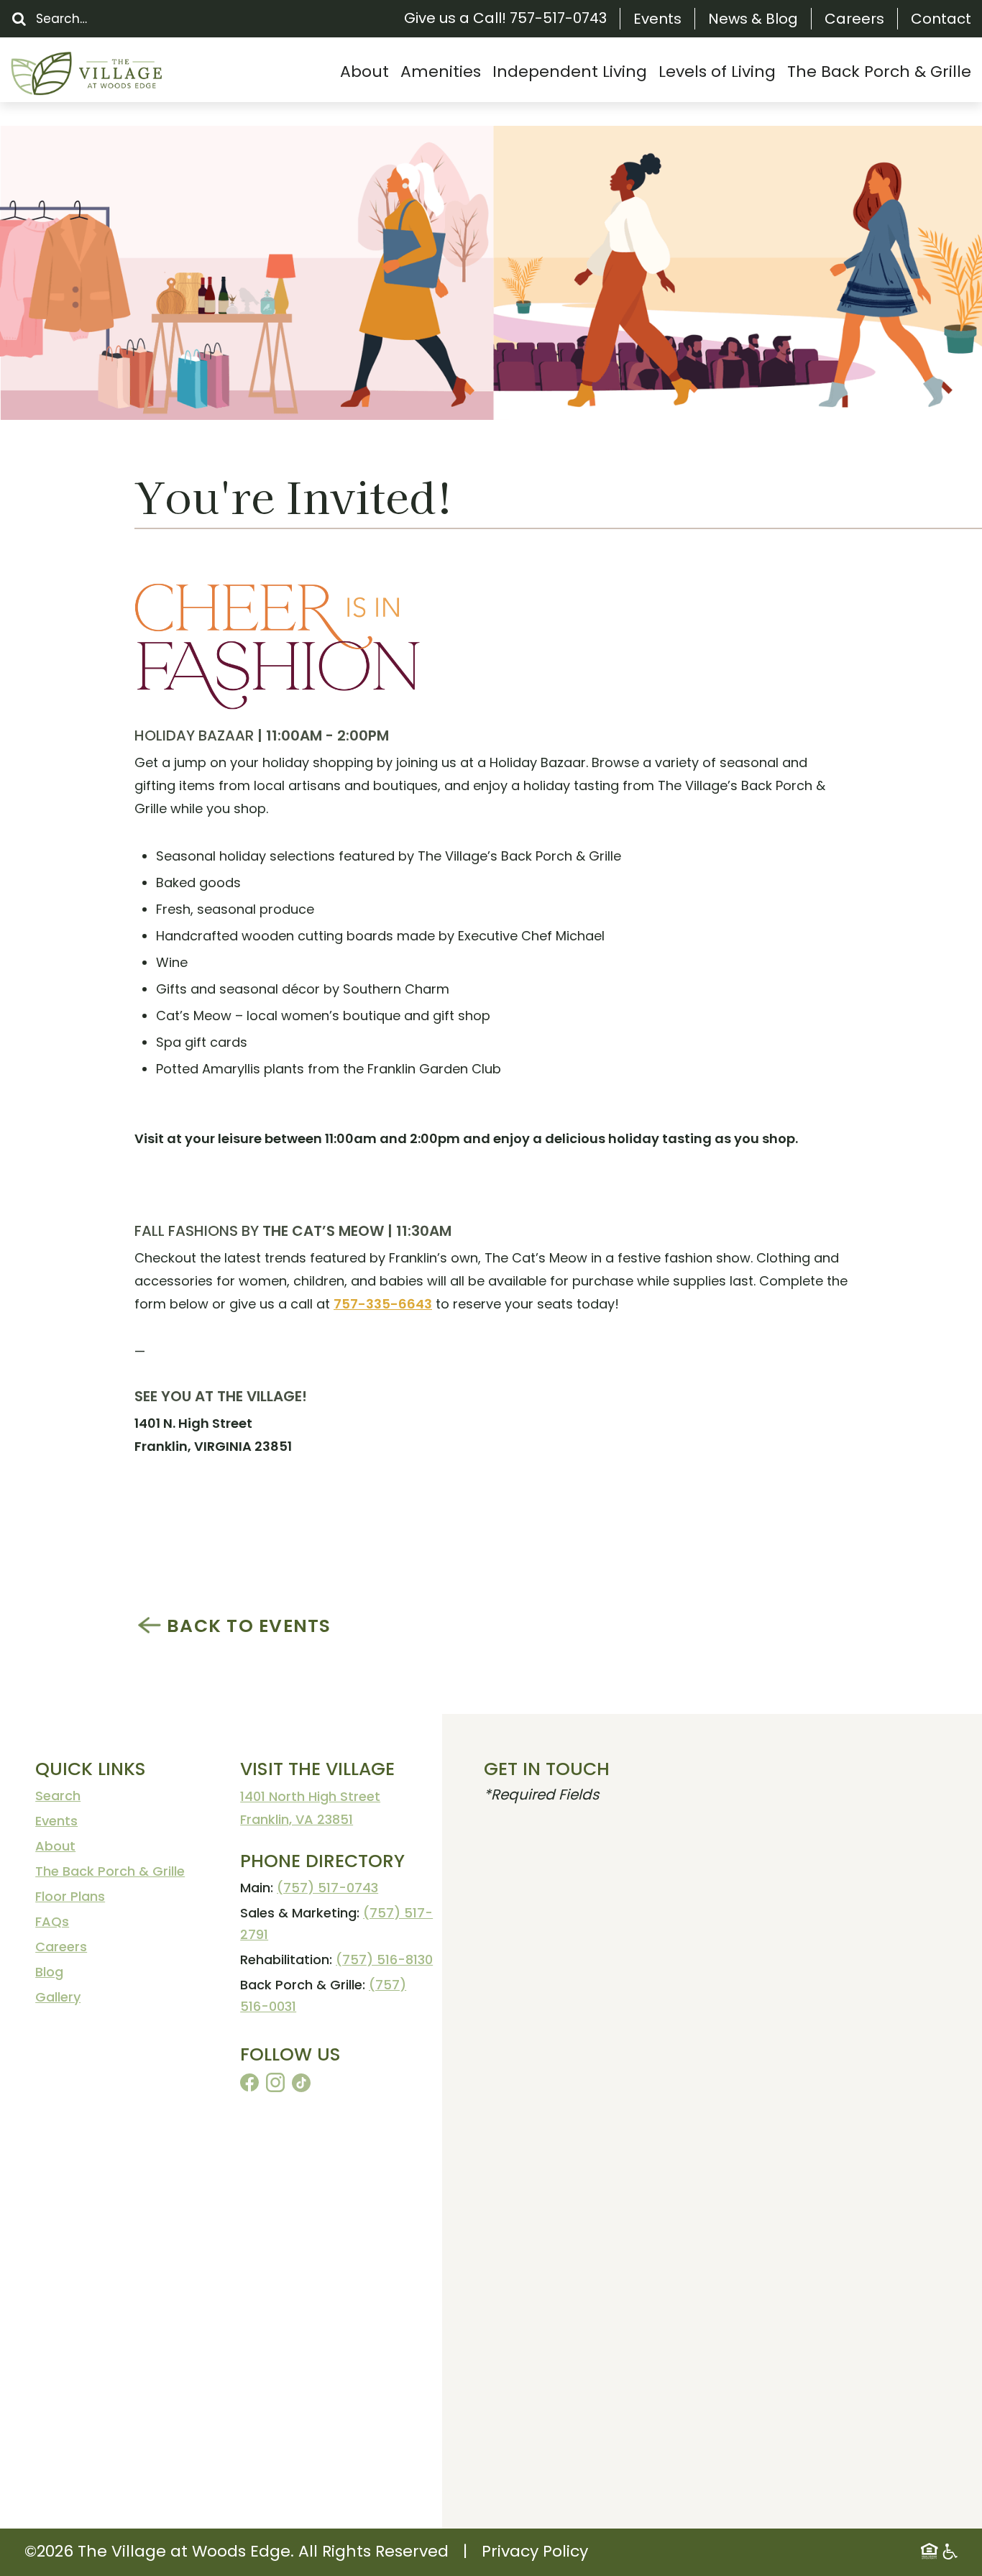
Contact (941, 19)
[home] (119, 74)
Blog (49, 1972)
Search (58, 1796)
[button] (364, 72)
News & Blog (753, 19)
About (55, 1846)
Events (657, 19)
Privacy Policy (535, 2551)
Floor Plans (70, 1896)
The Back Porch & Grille (110, 1871)
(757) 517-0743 (327, 1888)
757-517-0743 (558, 18)
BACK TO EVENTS (249, 1626)
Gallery (58, 1997)
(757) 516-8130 (384, 1959)
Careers (854, 19)
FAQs (52, 1921)
